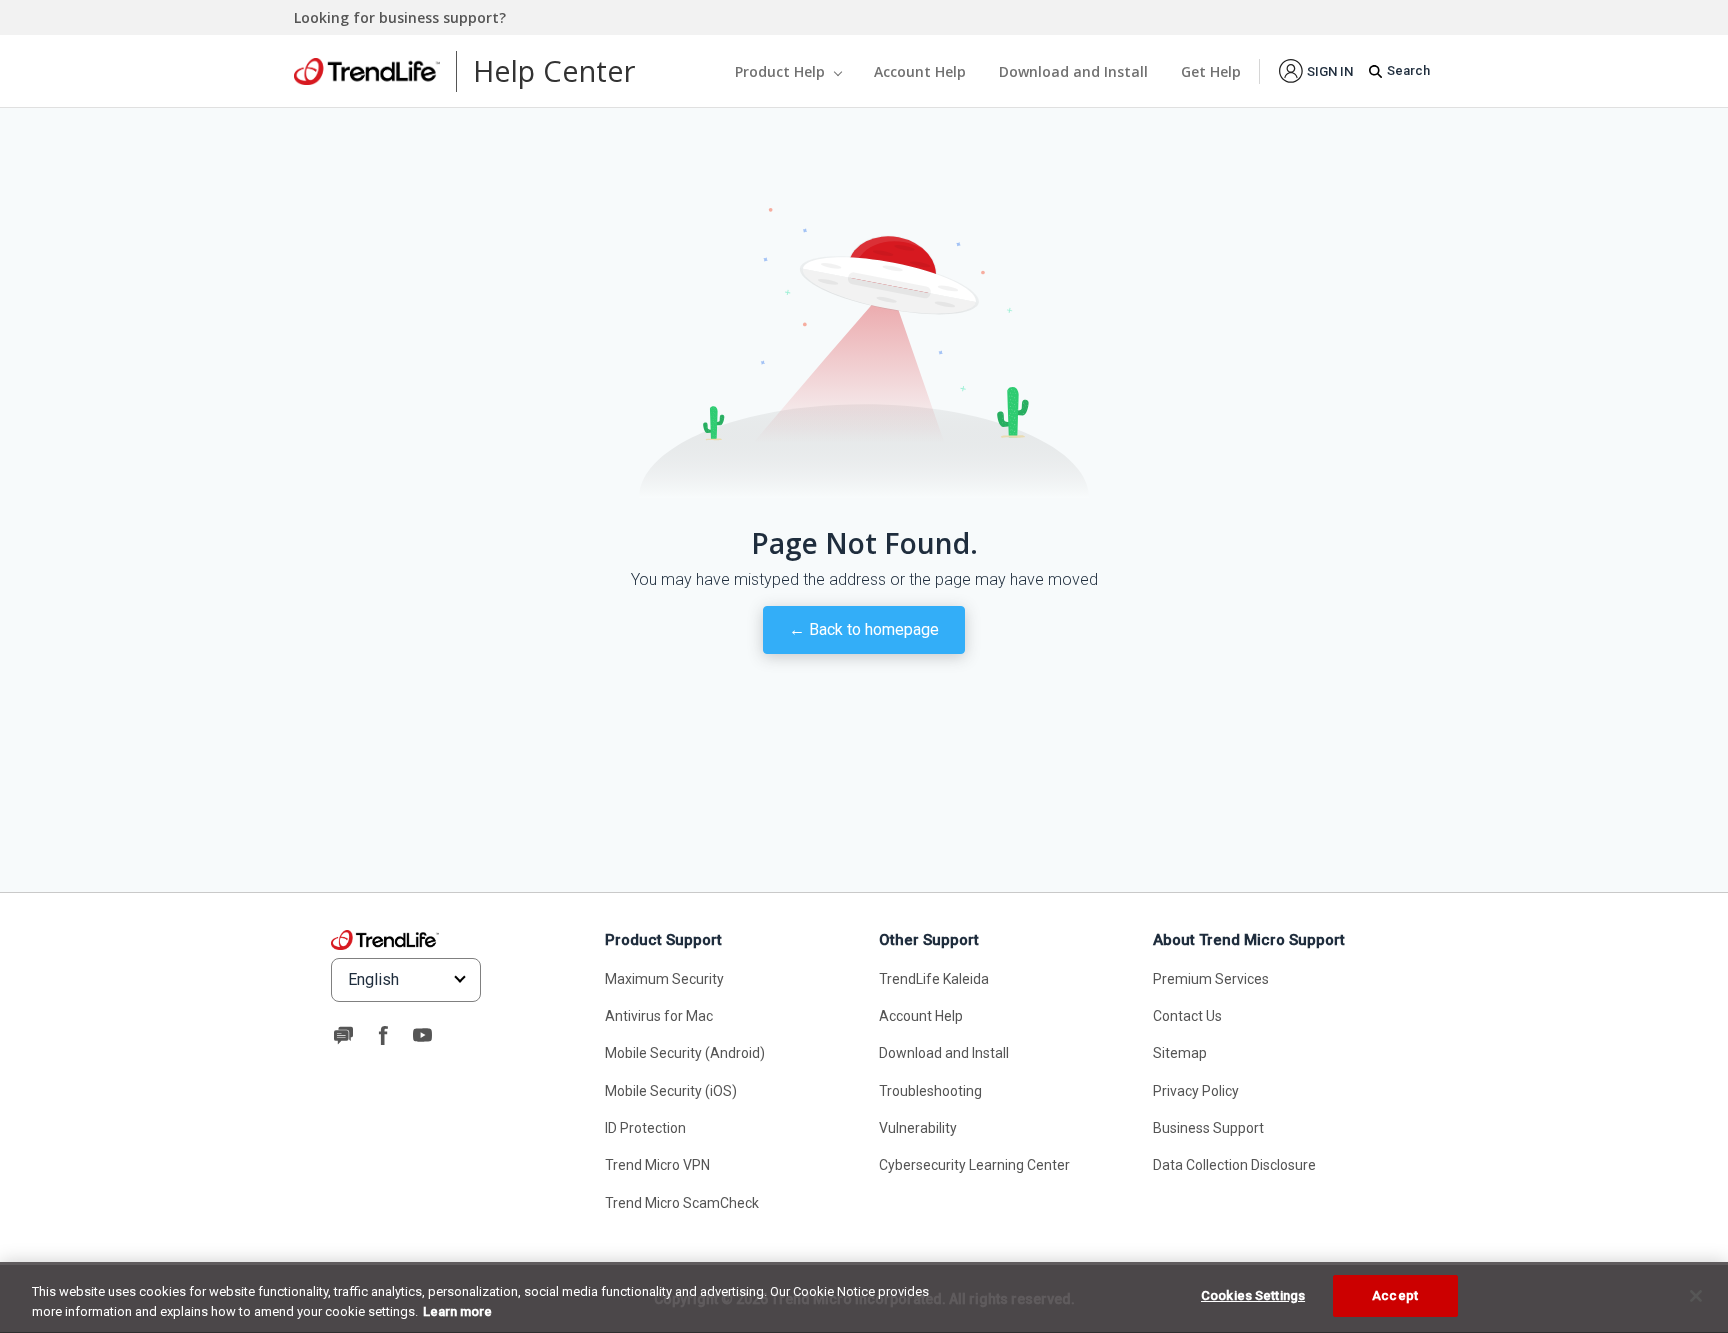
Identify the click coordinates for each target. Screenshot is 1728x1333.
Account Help (920, 71)
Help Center (554, 70)
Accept (1395, 1295)
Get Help (1211, 71)
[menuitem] (1316, 70)
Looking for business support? (400, 17)
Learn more (457, 1311)
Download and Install (1073, 71)
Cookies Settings (1253, 1295)
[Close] (1696, 1296)
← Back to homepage (864, 629)
